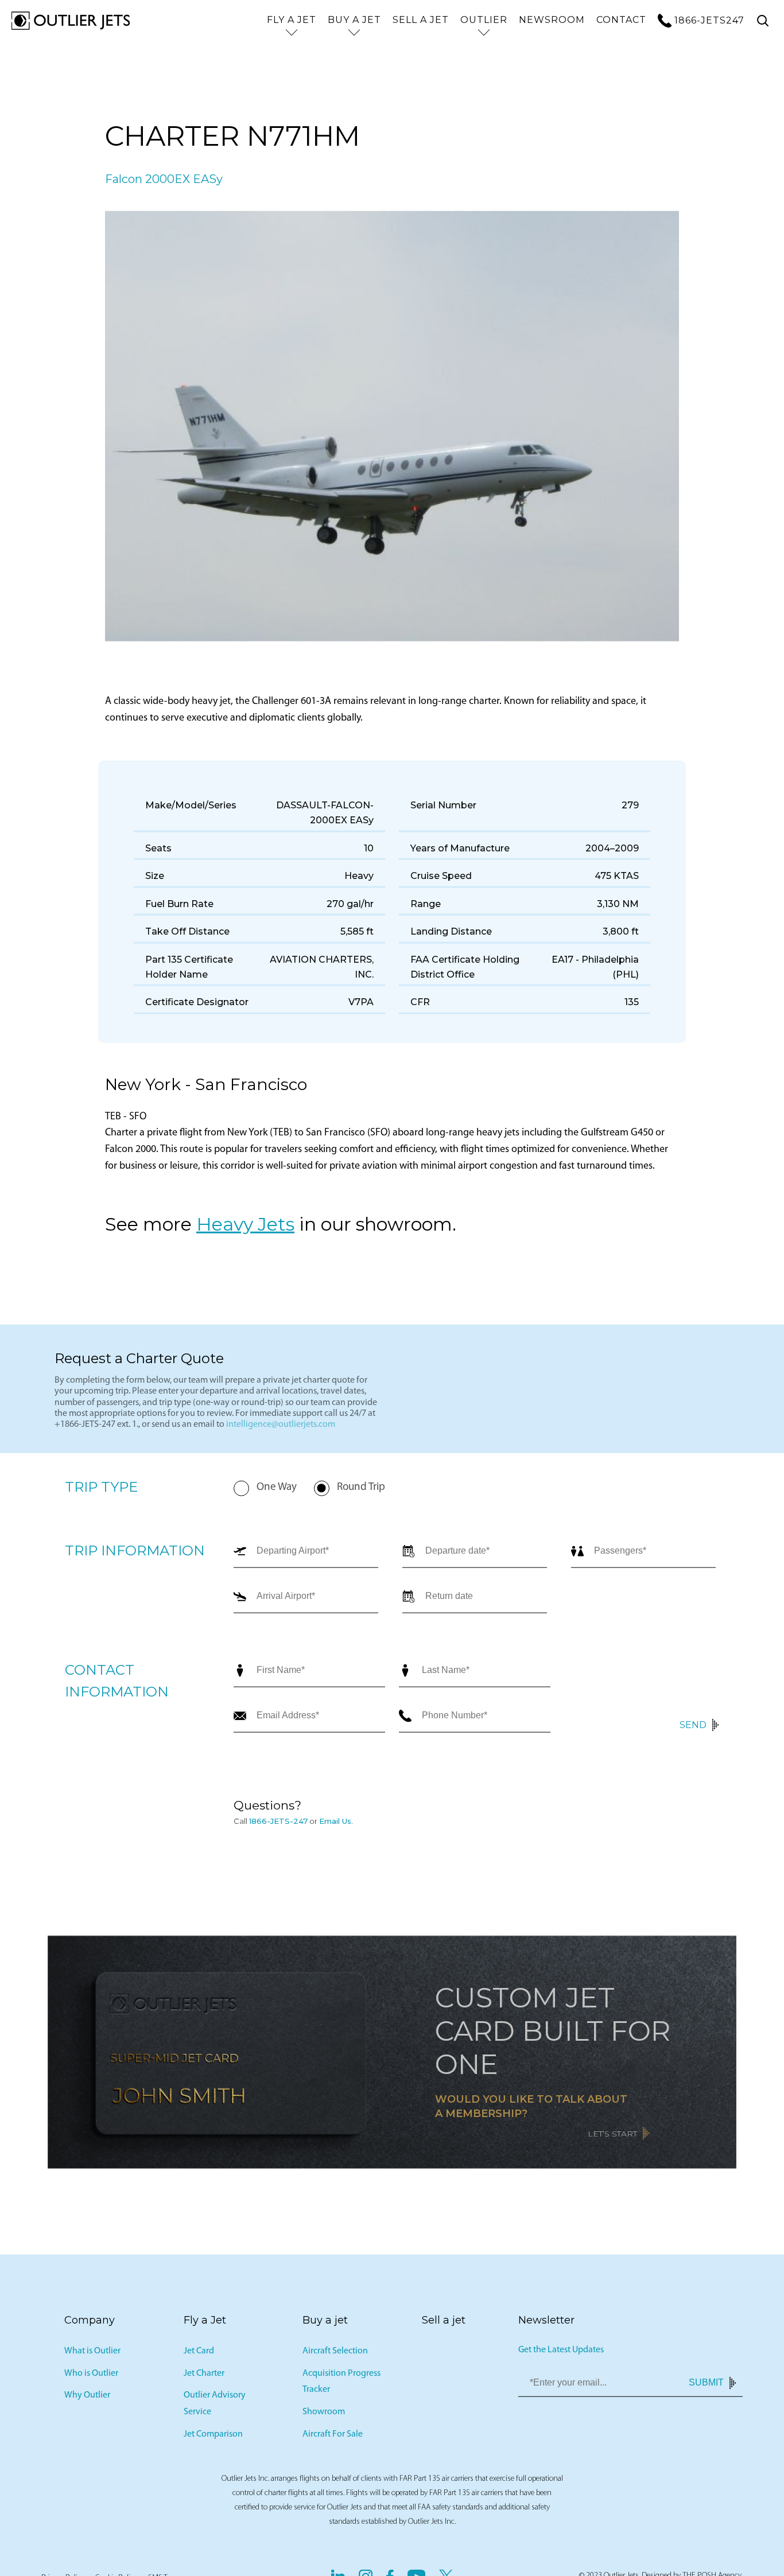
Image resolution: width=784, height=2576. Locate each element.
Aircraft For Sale (333, 2438)
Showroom (324, 2416)
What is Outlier (92, 2355)
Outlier (484, 20)
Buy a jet (354, 20)
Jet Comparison (213, 2438)
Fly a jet (292, 20)
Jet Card (199, 2355)
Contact (621, 20)
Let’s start (612, 2138)
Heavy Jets (245, 1228)
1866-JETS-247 (278, 1825)
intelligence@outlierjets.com (281, 1429)
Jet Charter (204, 2377)
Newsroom (552, 20)
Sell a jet (421, 20)
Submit (706, 2387)
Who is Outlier (91, 2377)
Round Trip (361, 1491)
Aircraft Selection (335, 2355)
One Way (277, 1491)
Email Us (335, 1825)
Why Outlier (87, 2399)
